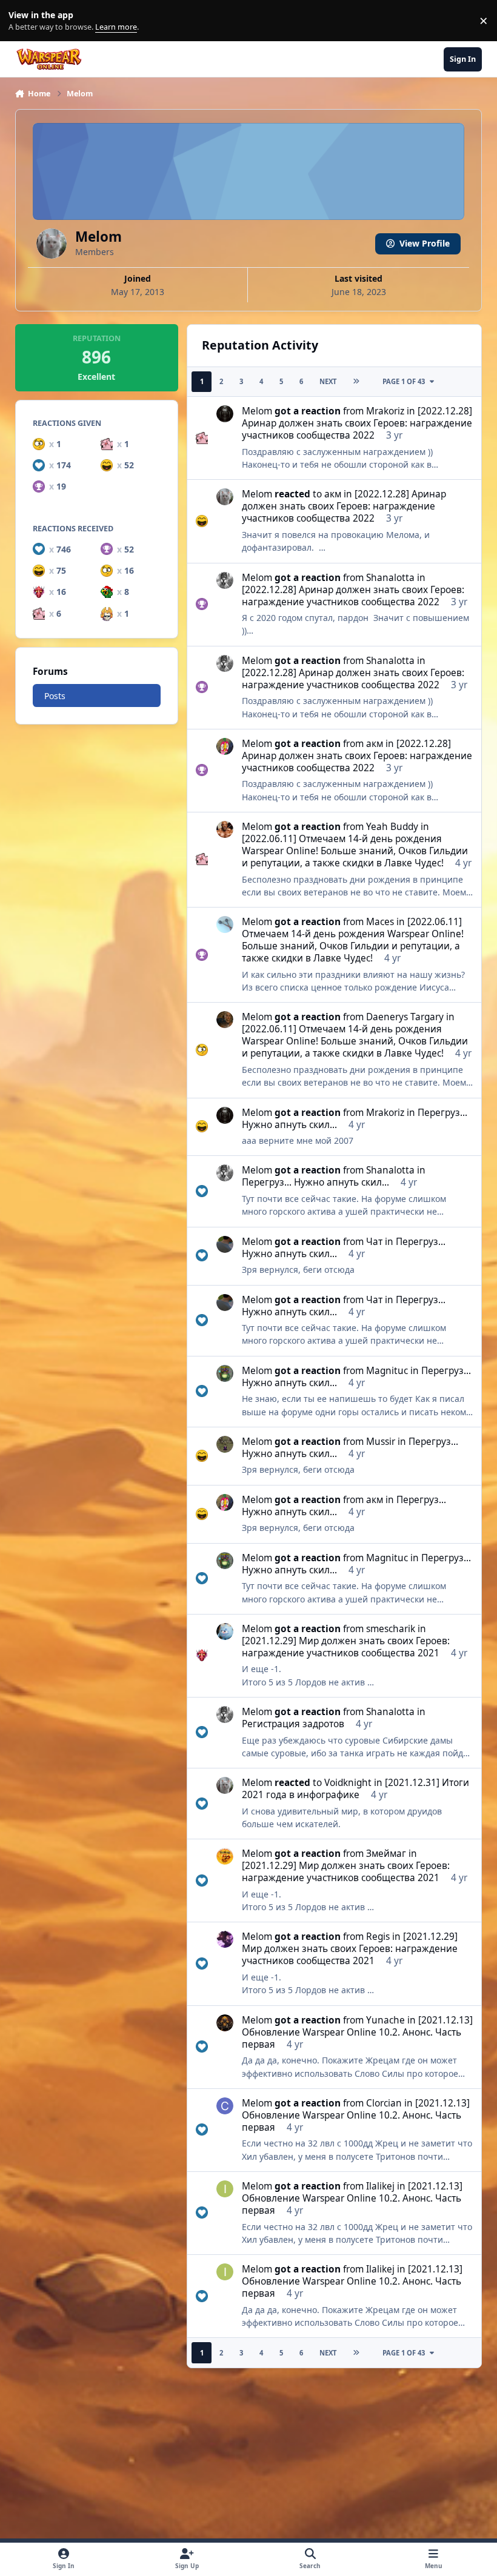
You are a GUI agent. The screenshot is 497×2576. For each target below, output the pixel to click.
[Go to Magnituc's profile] (225, 1373)
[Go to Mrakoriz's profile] (225, 414)
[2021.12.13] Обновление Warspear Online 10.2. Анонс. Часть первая (357, 2032)
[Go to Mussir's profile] (225, 1444)
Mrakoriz (385, 411)
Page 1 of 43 (404, 381)
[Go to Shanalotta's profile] (225, 580)
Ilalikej (380, 2186)
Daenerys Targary (405, 1017)
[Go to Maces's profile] (225, 925)
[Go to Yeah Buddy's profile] (225, 829)
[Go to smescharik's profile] (225, 1632)
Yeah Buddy (392, 827)
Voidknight (348, 1783)
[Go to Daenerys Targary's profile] (225, 1020)
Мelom (257, 411)
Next (328, 381)
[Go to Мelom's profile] (225, 497)
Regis (378, 1937)
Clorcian (384, 2103)
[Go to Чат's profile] (225, 1244)
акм (333, 494)
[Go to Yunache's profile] (225, 2023)
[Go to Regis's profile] (225, 1939)
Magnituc (387, 1371)
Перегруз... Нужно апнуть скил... (315, 1182)
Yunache (385, 2020)
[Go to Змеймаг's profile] (225, 1856)
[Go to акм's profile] (225, 746)
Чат (374, 1242)
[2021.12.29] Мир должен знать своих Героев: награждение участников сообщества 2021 (346, 1647)
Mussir (381, 1442)
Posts (55, 696)
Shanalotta (390, 578)
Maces (380, 922)
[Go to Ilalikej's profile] (225, 2189)
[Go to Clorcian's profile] (225, 2106)
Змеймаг (386, 1854)
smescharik (391, 1629)
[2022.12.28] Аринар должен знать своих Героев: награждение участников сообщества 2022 (357, 423)
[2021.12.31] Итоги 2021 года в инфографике (355, 1789)
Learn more (23, 21)
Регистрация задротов (293, 1724)
